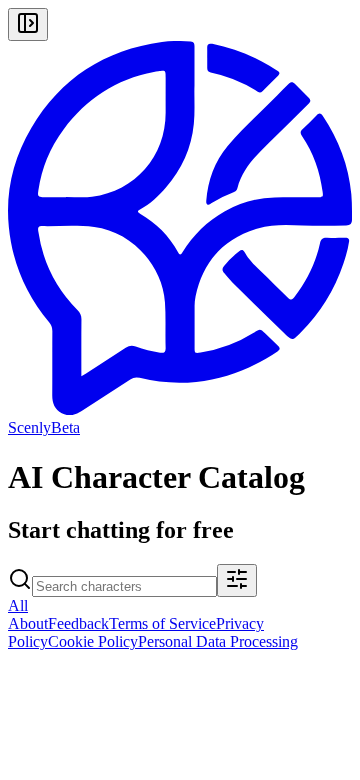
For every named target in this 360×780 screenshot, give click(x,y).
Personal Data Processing (218, 641)
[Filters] (237, 580)
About (28, 623)
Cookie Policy (93, 641)
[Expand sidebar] (28, 24)
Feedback (78, 623)
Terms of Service (162, 623)
